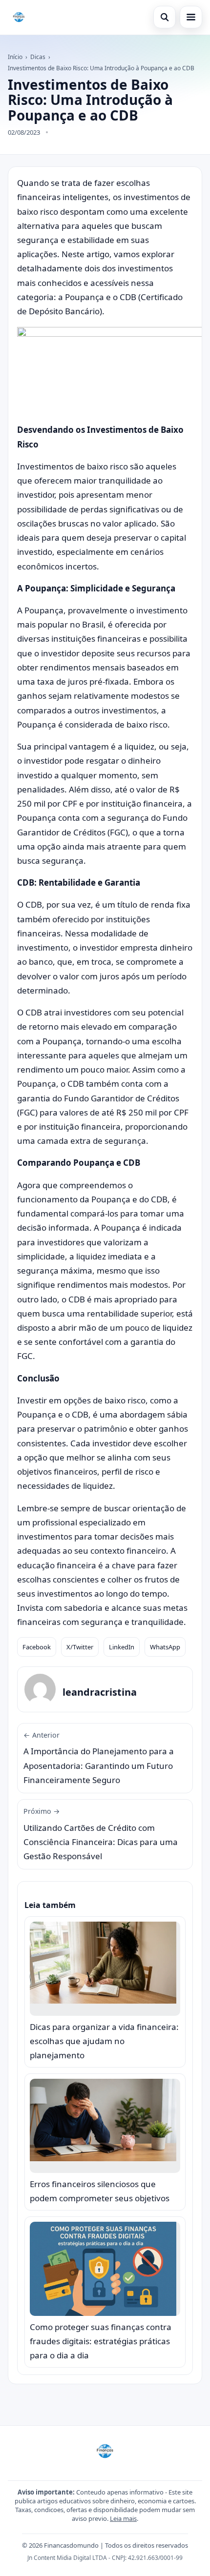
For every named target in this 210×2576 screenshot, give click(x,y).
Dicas (38, 57)
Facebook (37, 1647)
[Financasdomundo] (19, 17)
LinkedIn (122, 1647)
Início (15, 57)
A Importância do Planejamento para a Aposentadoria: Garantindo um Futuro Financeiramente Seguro (99, 1758)
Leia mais (123, 2518)
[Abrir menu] (191, 17)
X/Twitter (80, 1647)
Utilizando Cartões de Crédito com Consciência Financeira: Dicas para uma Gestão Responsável (101, 1834)
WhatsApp (165, 1647)
